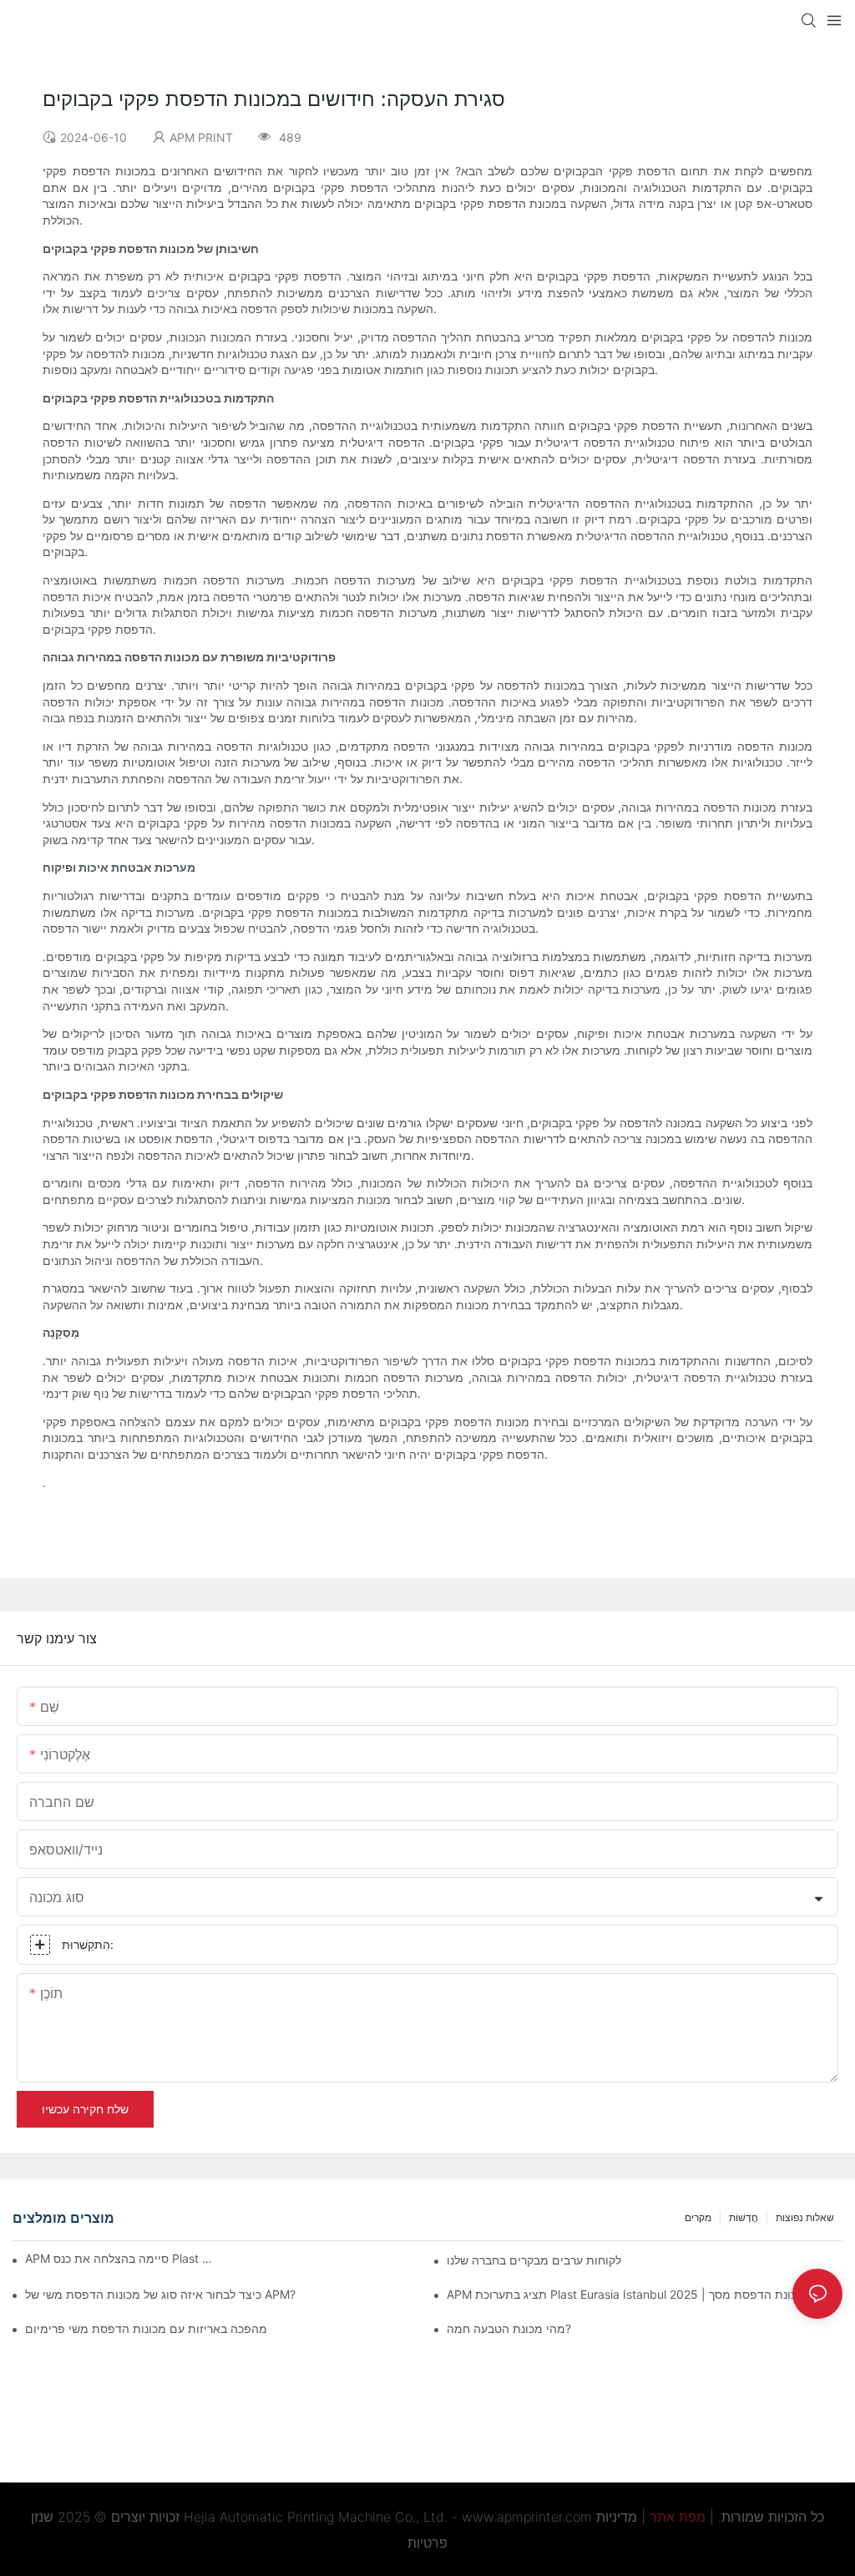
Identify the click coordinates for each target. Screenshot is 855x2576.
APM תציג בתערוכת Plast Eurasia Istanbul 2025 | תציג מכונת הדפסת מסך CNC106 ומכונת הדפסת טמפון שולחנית (645, 2294)
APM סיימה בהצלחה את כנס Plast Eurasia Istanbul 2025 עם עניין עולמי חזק (121, 2258)
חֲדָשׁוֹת (744, 2217)
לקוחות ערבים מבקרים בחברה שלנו (534, 2260)
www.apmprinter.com (527, 2517)
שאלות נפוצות (805, 2217)
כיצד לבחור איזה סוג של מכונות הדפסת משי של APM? (160, 2294)
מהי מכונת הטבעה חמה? (509, 2328)
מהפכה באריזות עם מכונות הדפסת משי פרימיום (146, 2328)
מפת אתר (678, 2517)
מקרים (698, 2217)
